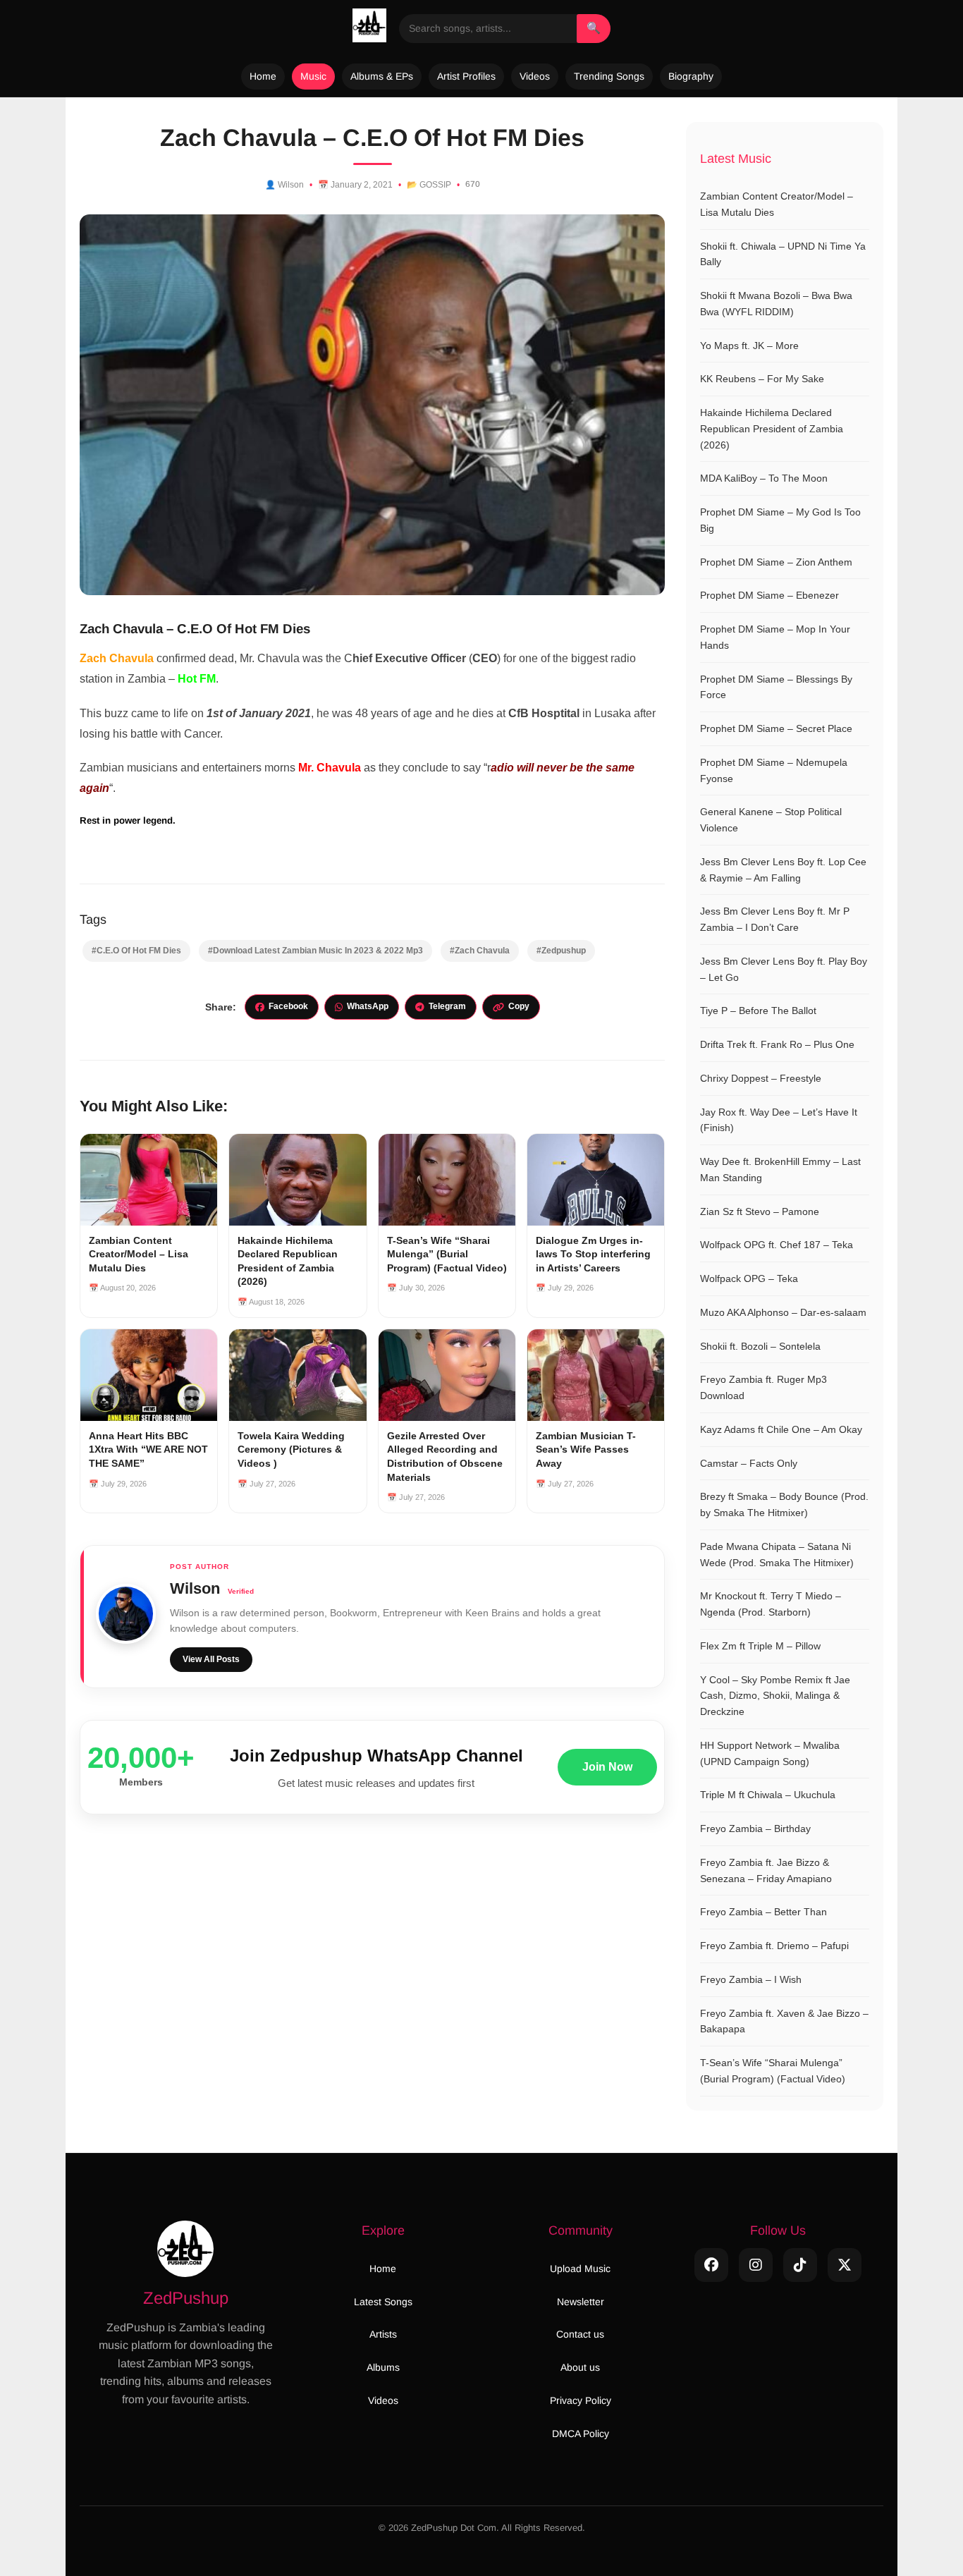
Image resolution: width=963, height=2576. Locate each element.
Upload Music (580, 2269)
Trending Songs (609, 76)
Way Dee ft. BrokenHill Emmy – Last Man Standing (780, 1170)
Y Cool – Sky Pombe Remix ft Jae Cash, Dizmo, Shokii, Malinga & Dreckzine (775, 1696)
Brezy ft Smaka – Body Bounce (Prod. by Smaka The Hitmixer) (784, 1504)
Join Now (607, 1767)
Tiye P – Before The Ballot (758, 1011)
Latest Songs (383, 2302)
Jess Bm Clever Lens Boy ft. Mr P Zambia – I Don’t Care (775, 919)
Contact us (580, 2334)
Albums (383, 2367)
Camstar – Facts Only (749, 1463)
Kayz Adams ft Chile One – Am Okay (781, 1429)
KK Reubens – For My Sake (762, 379)
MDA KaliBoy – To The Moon (764, 478)
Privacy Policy (581, 2400)
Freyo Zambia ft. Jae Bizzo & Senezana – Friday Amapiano (766, 1870)
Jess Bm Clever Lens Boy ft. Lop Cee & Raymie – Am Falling (783, 870)
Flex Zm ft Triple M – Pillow (760, 1646)
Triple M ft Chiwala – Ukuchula (768, 1795)
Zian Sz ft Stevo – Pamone (760, 1211)
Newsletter (581, 2302)
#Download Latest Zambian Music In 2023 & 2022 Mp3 (315, 951)
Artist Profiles (466, 76)
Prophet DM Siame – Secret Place (776, 728)
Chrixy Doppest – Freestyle (761, 1078)
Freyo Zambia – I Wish (751, 1979)
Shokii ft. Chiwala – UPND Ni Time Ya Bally (783, 254)
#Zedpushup (561, 951)
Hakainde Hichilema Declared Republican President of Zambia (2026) (772, 429)
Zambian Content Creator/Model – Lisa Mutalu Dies (777, 204)
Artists (383, 2334)
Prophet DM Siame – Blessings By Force (776, 687)
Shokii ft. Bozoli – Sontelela (760, 1346)
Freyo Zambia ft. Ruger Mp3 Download (763, 1387)
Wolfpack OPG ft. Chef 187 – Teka (777, 1245)
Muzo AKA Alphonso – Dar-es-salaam (783, 1312)
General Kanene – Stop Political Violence (771, 820)
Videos (535, 76)
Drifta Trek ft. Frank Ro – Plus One (777, 1044)
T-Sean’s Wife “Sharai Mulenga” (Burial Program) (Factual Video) (773, 2071)
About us (580, 2367)
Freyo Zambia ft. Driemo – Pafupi (774, 1946)
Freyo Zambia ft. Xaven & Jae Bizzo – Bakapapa (784, 2021)
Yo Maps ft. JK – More (749, 346)
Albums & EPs (382, 76)
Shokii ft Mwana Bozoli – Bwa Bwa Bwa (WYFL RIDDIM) (776, 304)
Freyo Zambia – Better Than (763, 1912)
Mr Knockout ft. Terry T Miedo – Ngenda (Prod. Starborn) (771, 1604)
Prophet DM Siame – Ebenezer (769, 595)
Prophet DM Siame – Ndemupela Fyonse (774, 770)
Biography (691, 76)
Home (263, 76)
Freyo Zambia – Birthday (755, 1829)
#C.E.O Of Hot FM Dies (136, 951)
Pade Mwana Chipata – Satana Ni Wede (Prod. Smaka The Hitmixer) (777, 1555)
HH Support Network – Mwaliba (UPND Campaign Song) (770, 1753)
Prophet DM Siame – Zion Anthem (776, 562)
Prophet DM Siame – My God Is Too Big (780, 520)
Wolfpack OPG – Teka (749, 1278)
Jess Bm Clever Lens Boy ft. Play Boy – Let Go (784, 969)
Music (313, 76)
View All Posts (211, 1659)
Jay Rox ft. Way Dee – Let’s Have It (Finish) (779, 1120)
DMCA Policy (581, 2434)
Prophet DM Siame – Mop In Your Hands (775, 637)
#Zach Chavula (480, 951)
